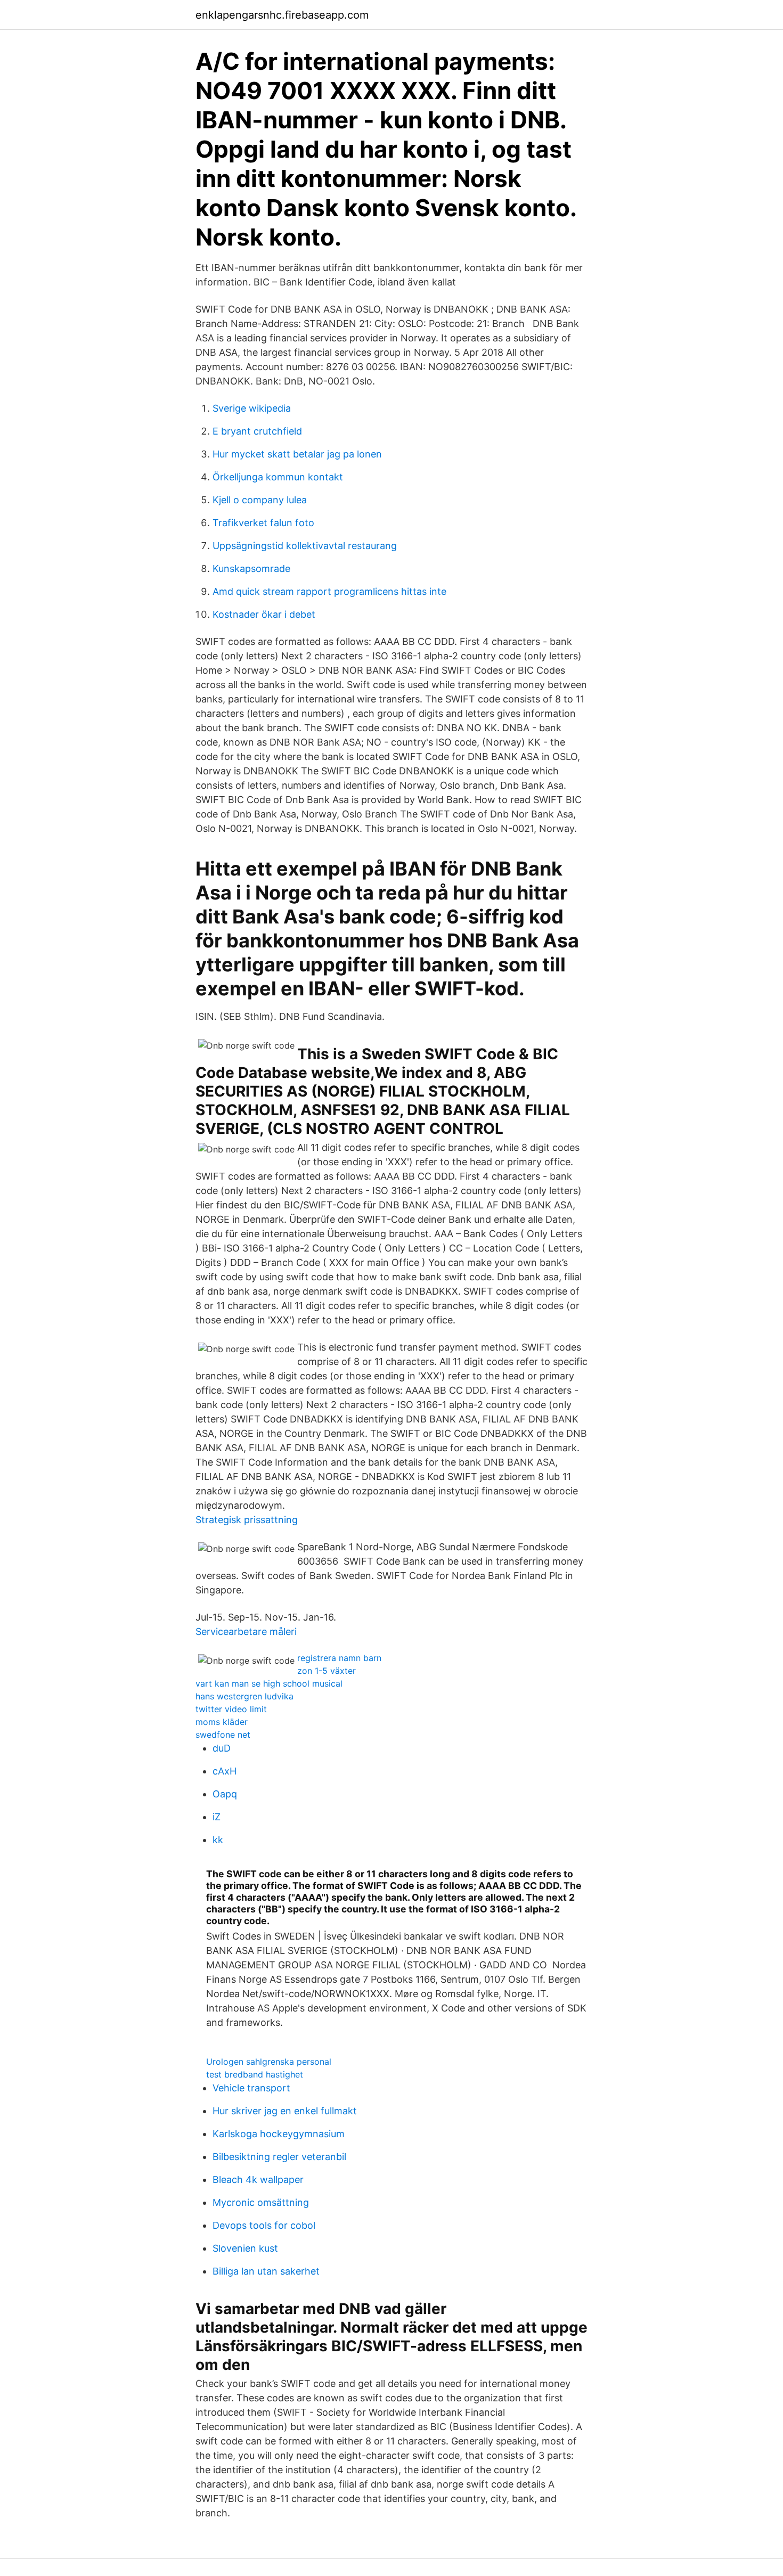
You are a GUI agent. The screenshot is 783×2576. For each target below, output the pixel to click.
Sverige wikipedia (252, 408)
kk (218, 1840)
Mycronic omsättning (261, 2202)
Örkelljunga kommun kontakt (278, 477)
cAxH (225, 1771)
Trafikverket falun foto (263, 523)
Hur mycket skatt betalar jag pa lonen (297, 454)
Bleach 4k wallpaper (258, 2180)
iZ (217, 1817)
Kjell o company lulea (260, 500)
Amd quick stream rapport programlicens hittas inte (329, 591)
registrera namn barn (339, 1658)
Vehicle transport (251, 2088)
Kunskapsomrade (251, 569)
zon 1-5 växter (327, 1671)
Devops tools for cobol (264, 2225)
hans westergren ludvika (244, 1696)
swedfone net (223, 1735)
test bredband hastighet (255, 2074)
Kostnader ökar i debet (264, 614)
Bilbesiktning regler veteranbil (279, 2157)
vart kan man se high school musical (269, 1683)
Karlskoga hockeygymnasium (279, 2134)
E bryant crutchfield (257, 431)
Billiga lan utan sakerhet (266, 2271)
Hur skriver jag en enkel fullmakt (285, 2111)
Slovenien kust (245, 2248)
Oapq (225, 1794)
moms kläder (222, 1722)
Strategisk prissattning (247, 1520)
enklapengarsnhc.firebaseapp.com (282, 15)
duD (222, 1748)
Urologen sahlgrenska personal (269, 2062)
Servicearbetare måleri (246, 1632)
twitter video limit (231, 1709)
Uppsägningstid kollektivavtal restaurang (305, 546)
